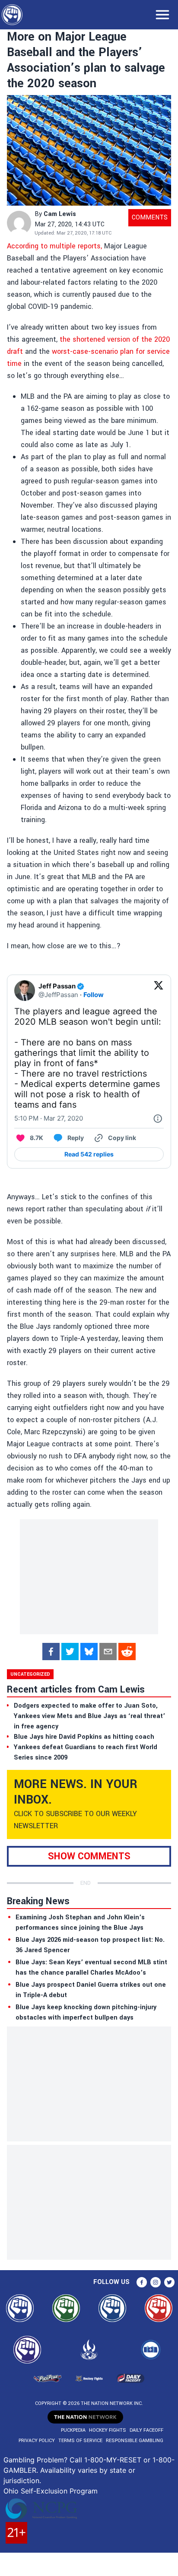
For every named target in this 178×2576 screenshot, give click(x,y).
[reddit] (127, 1652)
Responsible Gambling (135, 2441)
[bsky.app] (89, 1652)
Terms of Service (80, 2441)
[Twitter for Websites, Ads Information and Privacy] (158, 1118)
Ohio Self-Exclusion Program (51, 2491)
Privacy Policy (37, 2441)
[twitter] (70, 1652)
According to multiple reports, (54, 246)
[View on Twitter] (159, 991)
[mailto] (108, 1652)
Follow (94, 995)
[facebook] (51, 1652)
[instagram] (156, 2282)
